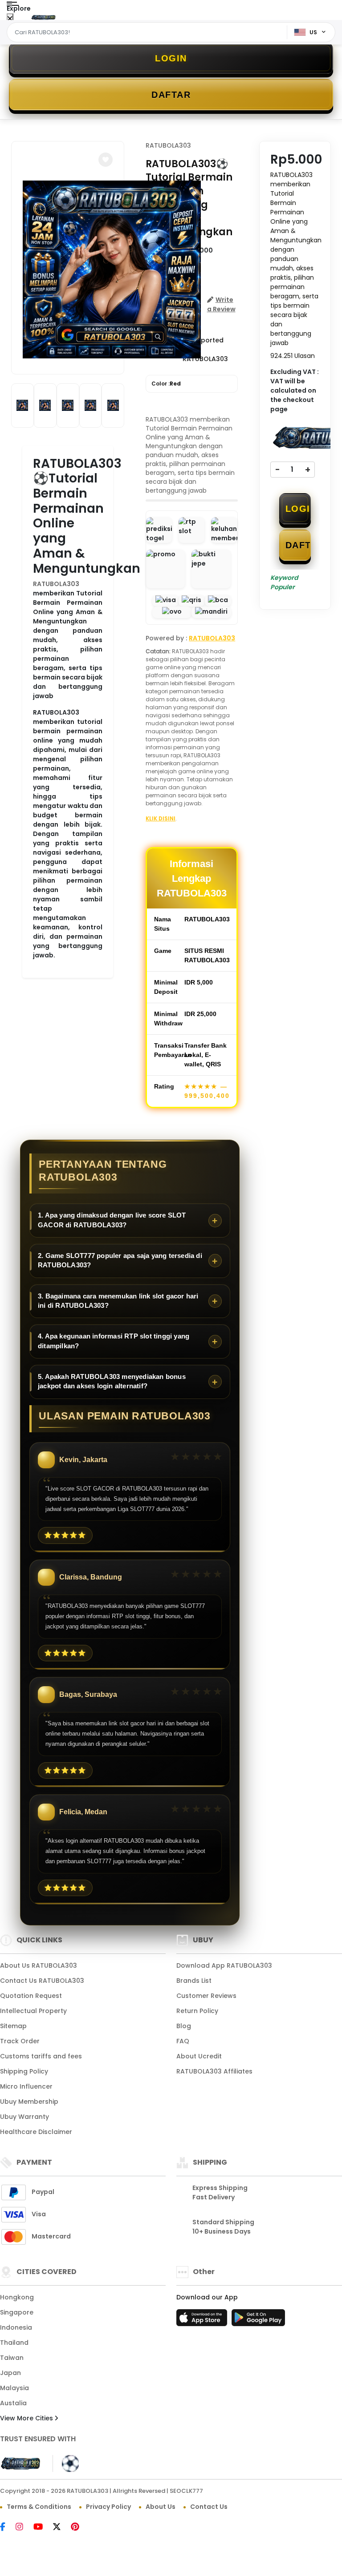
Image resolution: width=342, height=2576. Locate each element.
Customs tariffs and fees (41, 2056)
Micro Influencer (26, 2086)
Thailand (14, 2343)
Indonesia (16, 2327)
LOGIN (171, 58)
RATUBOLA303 (56, 584)
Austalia (13, 2403)
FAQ (183, 2041)
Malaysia (14, 2388)
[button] (106, 160)
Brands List (194, 1981)
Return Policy (197, 2011)
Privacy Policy (108, 2507)
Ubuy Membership (29, 2102)
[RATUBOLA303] (44, 17)
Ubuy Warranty (24, 2117)
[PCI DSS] (21, 2463)
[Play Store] (258, 2320)
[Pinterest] (79, 2528)
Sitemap (13, 2026)
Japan (10, 2373)
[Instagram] (24, 2528)
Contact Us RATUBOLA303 (42, 1981)
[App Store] (203, 2320)
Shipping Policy (24, 2071)
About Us (161, 2507)
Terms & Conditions (39, 2507)
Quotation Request (31, 1996)
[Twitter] (61, 2528)
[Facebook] (7, 2528)
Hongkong (17, 2297)
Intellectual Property (33, 2011)
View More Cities (27, 2418)
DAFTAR (171, 95)
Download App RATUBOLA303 (224, 1965)
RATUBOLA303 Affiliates (214, 2071)
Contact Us (209, 2507)
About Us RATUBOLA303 (39, 1965)
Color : (166, 384)
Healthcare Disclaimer (36, 2132)
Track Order (20, 2041)
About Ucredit (199, 2056)
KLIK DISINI (161, 818)
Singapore (17, 2312)
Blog (184, 2026)
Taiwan (12, 2358)
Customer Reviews (206, 1996)
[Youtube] (43, 2528)
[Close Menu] (10, 19)
